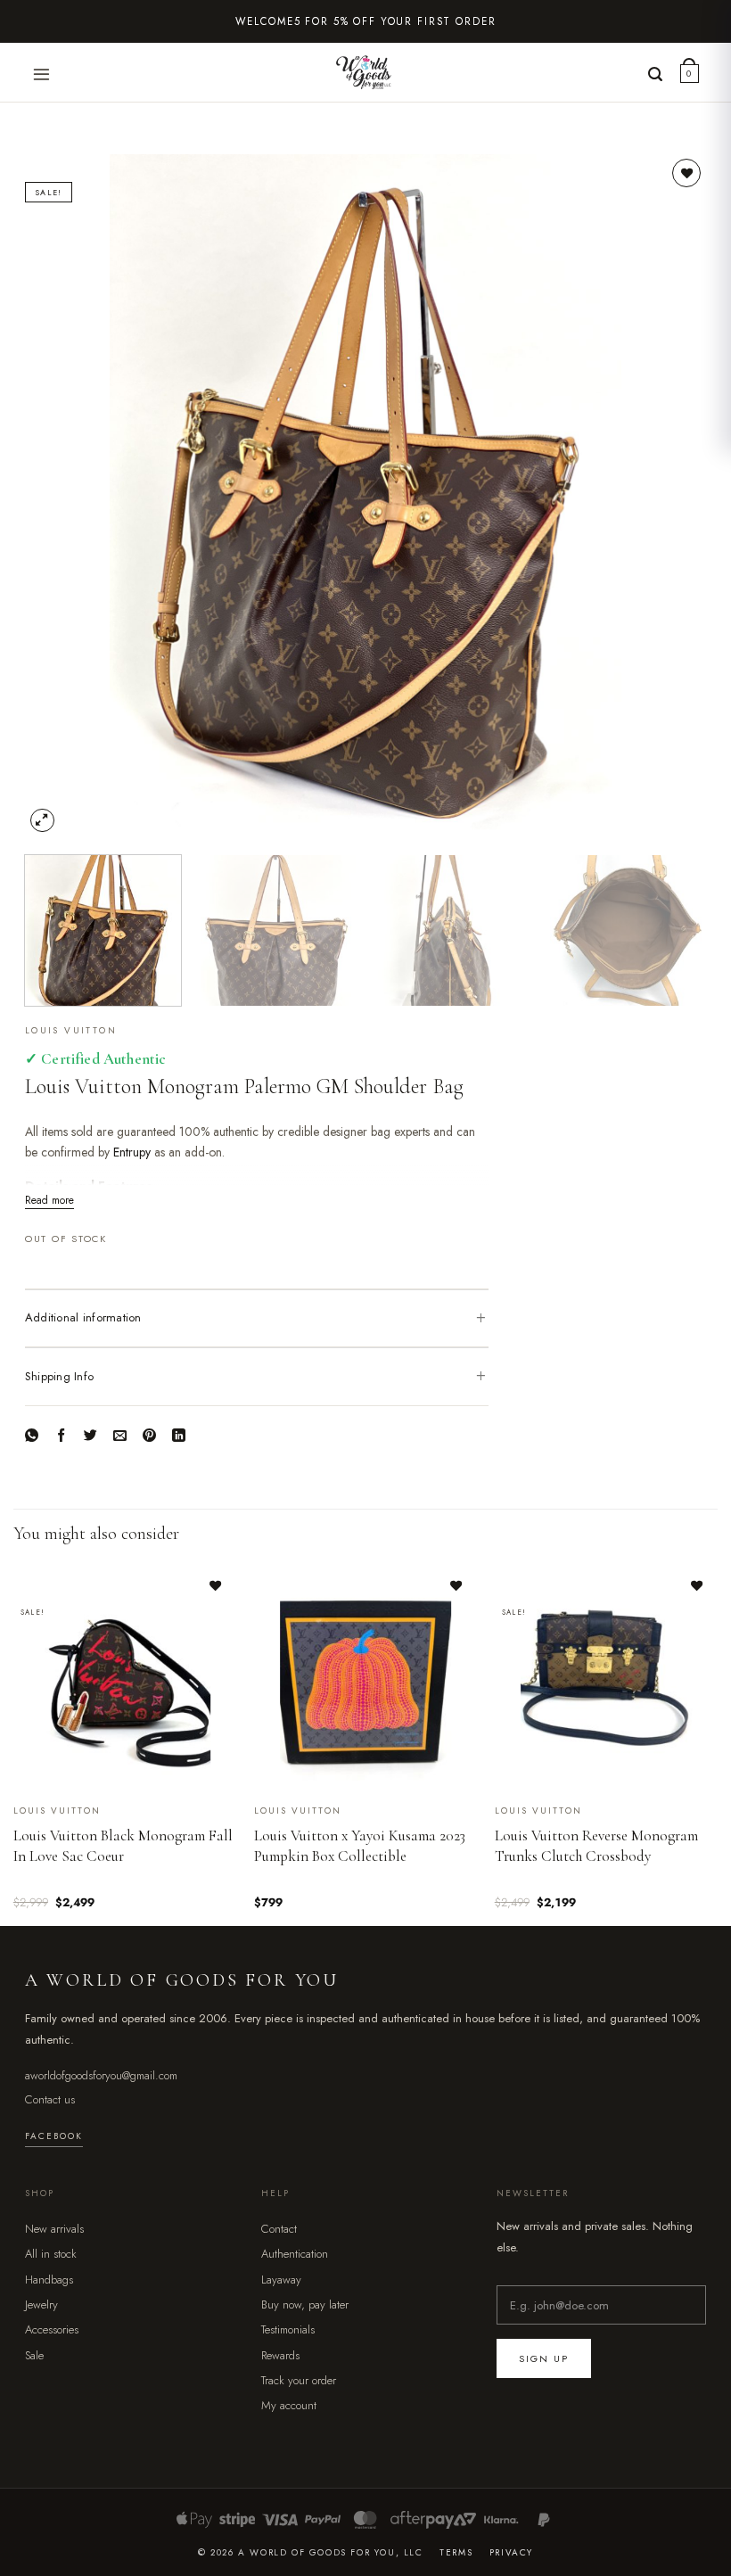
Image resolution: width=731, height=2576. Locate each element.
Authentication (295, 2254)
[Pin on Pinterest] (150, 1437)
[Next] (670, 495)
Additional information (83, 1317)
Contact (279, 2229)
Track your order (299, 2380)
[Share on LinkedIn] (180, 1437)
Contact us (50, 2099)
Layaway (281, 2280)
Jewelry (41, 2304)
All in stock (51, 2254)
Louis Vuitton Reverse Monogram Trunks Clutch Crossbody (596, 1846)
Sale (34, 2355)
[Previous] (61, 495)
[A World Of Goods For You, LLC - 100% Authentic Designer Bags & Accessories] (365, 72)
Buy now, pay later (305, 2304)
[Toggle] (481, 1319)
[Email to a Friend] (121, 1437)
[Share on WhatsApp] (33, 1437)
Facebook (54, 2136)
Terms (456, 2552)
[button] (42, 74)
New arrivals (54, 2229)
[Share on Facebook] (62, 1437)
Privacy (511, 2552)
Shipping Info (59, 1376)
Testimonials (288, 2329)
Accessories (52, 2329)
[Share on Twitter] (91, 1437)
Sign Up (543, 2359)
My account (289, 2405)
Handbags (49, 2280)
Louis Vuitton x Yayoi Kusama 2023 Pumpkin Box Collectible (360, 1846)
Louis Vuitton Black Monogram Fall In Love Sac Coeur (123, 1846)
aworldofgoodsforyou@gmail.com (101, 2075)
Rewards (280, 2355)
